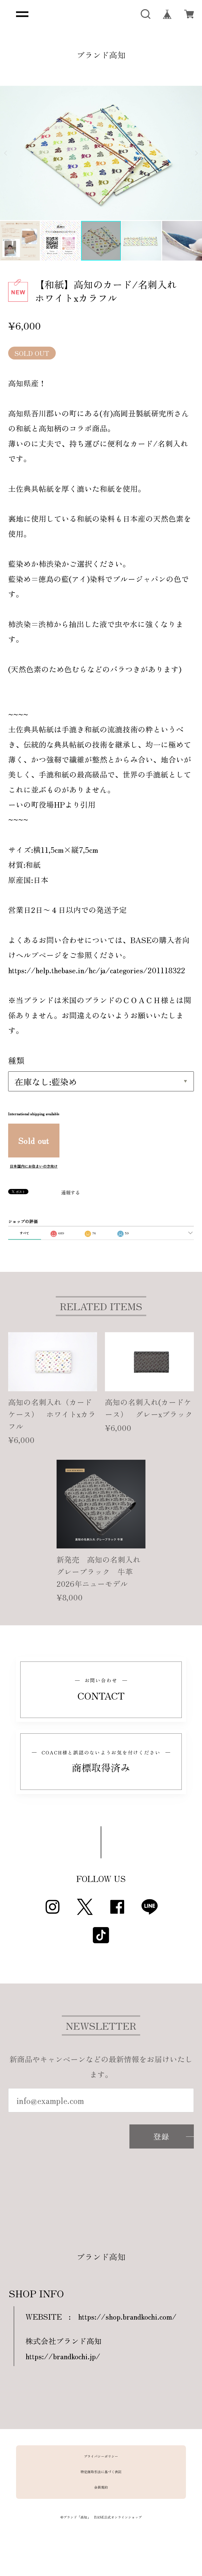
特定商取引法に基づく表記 (101, 2472)
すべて (24, 1233)
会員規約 (101, 2487)
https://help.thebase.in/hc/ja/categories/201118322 (97, 970)
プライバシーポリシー (101, 2456)
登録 (162, 2136)
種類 (16, 1060)
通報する (70, 1192)
